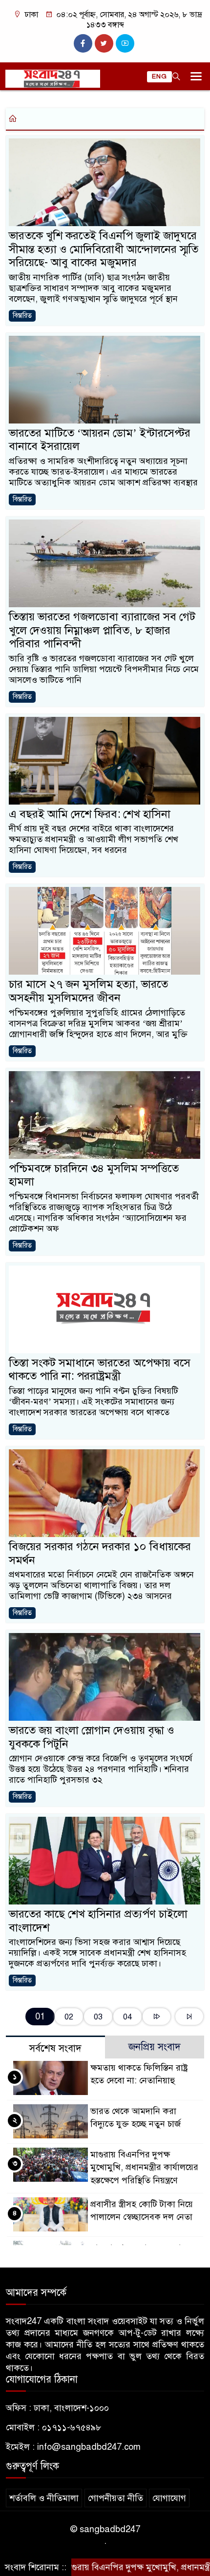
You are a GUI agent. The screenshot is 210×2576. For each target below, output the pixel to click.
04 (127, 2017)
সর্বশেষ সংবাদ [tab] (55, 2048)
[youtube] (125, 43)
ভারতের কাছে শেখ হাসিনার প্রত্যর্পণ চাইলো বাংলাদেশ (98, 1921)
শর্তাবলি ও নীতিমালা (44, 2498)
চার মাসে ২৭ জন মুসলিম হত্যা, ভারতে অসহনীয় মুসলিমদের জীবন (88, 991)
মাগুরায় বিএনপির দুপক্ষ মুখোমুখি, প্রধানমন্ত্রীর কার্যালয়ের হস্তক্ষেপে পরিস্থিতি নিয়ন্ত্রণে (144, 2167)
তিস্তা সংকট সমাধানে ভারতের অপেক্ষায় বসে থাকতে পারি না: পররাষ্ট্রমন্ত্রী (100, 1370)
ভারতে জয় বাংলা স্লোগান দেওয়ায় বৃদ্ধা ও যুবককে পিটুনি (92, 1737)
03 (98, 2017)
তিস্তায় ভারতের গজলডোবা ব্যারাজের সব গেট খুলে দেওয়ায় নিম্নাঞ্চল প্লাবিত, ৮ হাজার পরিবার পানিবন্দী (102, 630)
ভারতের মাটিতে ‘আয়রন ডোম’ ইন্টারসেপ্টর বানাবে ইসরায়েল (100, 440)
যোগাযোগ (169, 2498)
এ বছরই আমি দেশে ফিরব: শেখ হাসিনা (90, 814)
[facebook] (83, 43)
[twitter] (104, 43)
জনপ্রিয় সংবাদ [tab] (155, 2047)
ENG (159, 77)
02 (69, 2017)
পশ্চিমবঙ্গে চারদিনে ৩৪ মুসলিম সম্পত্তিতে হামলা (94, 1175)
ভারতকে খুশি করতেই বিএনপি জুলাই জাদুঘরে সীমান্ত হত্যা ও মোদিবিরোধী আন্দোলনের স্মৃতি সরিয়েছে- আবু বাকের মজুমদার (104, 249)
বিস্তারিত (22, 316)
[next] (157, 2017)
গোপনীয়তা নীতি (115, 2498)
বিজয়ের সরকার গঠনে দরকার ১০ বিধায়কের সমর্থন (100, 1553)
